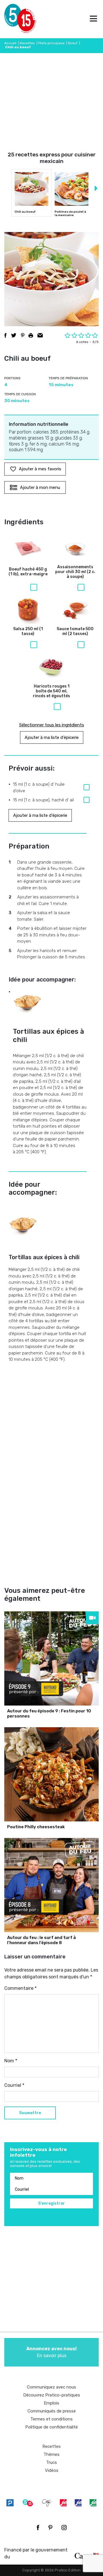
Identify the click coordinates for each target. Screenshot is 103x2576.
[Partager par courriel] (40, 335)
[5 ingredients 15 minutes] (14, 19)
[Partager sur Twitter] (14, 335)
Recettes (27, 43)
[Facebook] (38, 2527)
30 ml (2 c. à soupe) (75, 572)
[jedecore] (78, 2503)
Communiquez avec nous (51, 2387)
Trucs (51, 2462)
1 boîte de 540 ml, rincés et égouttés (51, 691)
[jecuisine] (63, 2503)
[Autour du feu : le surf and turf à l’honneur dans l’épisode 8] (51, 1885)
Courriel (14, 2085)
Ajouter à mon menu (40, 487)
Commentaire (20, 1988)
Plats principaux (51, 43)
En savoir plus (51, 2352)
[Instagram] (64, 2527)
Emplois (51, 2403)
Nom (11, 2061)
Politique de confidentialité (51, 2427)
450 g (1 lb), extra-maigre (28, 572)
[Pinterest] (50, 2527)
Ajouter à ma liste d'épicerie (52, 737)
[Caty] (47, 2503)
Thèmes (51, 2454)
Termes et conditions (51, 2419)
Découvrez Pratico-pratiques (52, 2395)
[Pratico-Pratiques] (10, 2503)
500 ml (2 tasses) (75, 631)
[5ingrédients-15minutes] (28, 2503)
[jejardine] (93, 2503)
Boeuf (73, 43)
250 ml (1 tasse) (28, 631)
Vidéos (52, 2470)
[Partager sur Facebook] (5, 335)
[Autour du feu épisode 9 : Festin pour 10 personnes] (51, 1658)
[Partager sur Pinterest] (23, 335)
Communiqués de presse (52, 2411)
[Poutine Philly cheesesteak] (51, 1774)
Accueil (10, 43)
